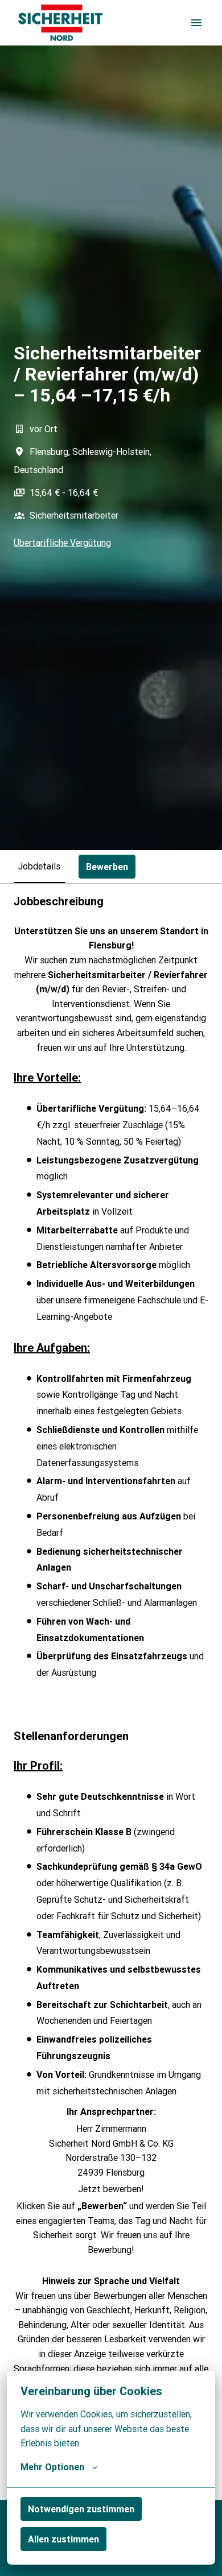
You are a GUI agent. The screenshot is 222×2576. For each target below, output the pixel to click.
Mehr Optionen (52, 2467)
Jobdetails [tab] (39, 866)
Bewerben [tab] (107, 867)
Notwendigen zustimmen (81, 2509)
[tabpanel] (111, 1691)
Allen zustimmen (63, 2539)
